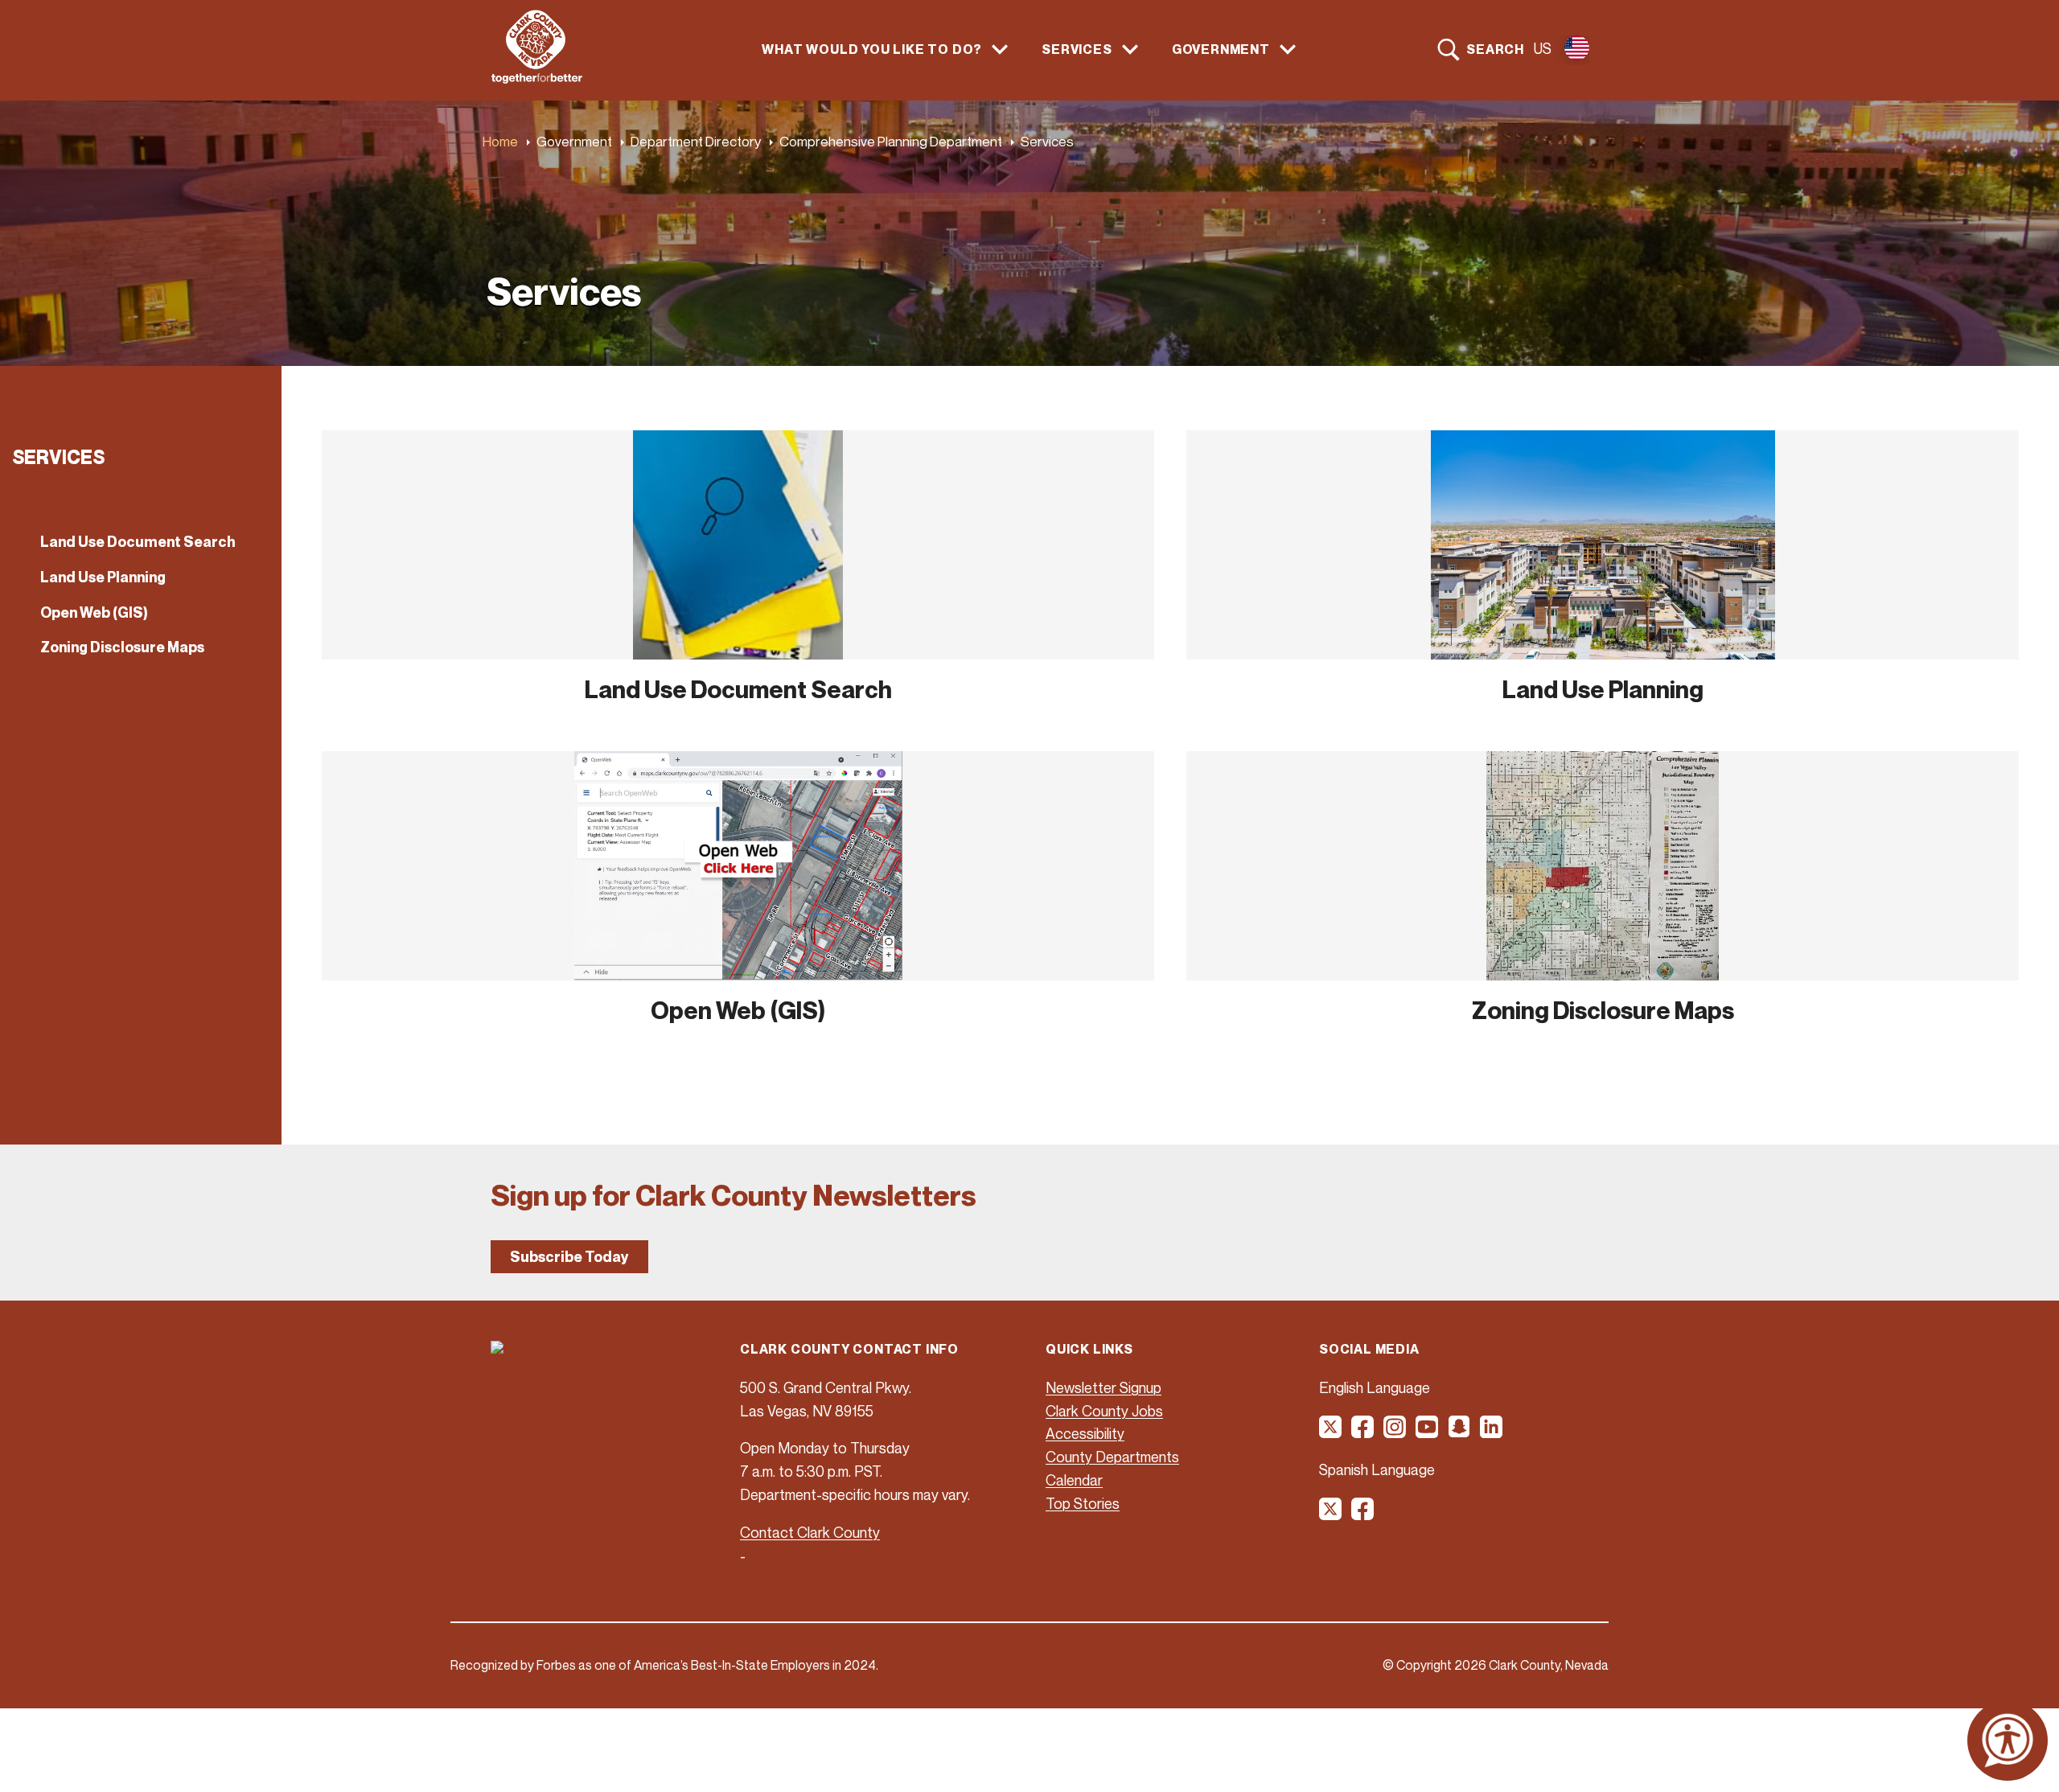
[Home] (537, 79)
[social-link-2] (1363, 1432)
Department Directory (696, 141)
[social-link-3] (1395, 1432)
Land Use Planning (103, 577)
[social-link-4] (1428, 1432)
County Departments (1112, 1457)
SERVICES (1077, 49)
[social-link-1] (1331, 1432)
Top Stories (1083, 1503)
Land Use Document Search (138, 542)
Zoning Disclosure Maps (122, 647)
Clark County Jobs (1104, 1411)
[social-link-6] (1492, 1432)
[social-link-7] (1331, 1515)
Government (574, 141)
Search (1495, 49)
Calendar (1074, 1480)
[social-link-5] (1460, 1432)
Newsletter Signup (1103, 1387)
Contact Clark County (810, 1532)
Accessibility (1085, 1433)
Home (500, 141)
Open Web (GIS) (94, 612)
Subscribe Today (569, 1257)
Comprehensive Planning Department (891, 141)
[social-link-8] (1363, 1515)
